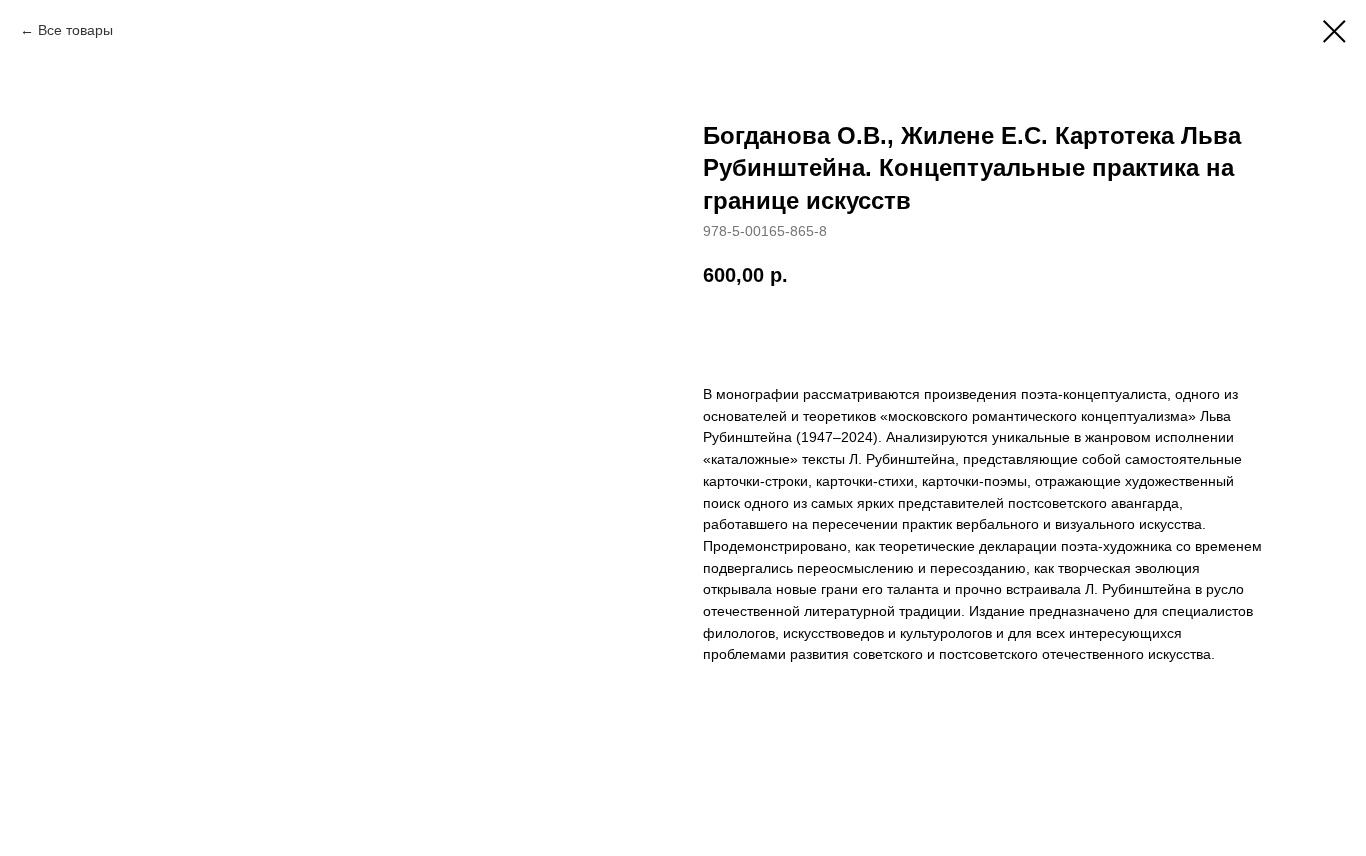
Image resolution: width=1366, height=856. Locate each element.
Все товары (75, 30)
